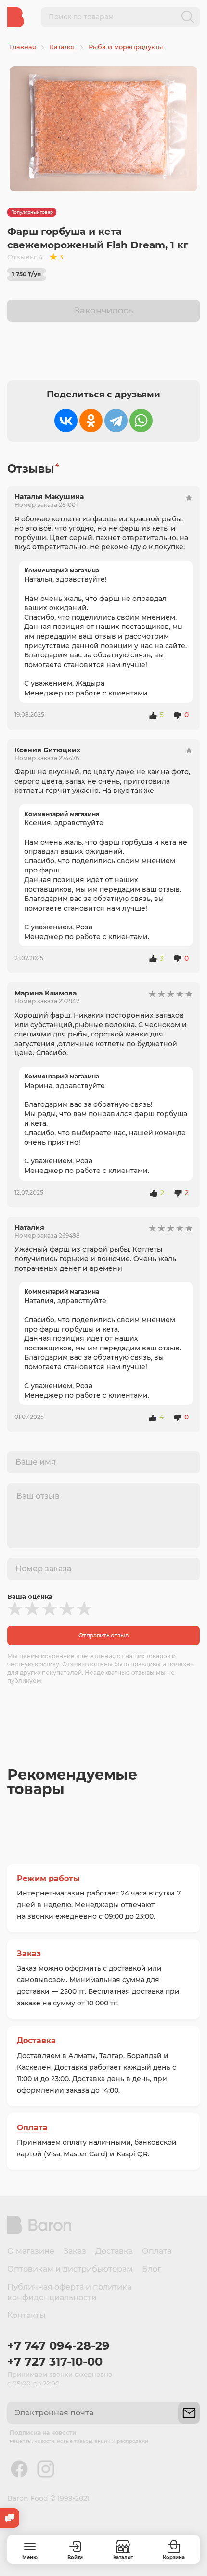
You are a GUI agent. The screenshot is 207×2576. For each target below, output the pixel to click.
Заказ (29, 1954)
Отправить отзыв (103, 1635)
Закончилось (103, 311)
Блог (152, 2269)
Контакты (26, 2315)
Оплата (32, 2128)
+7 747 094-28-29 (58, 2346)
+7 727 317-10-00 (55, 2362)
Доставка (36, 2040)
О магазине (31, 2251)
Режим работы (48, 1878)
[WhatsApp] (141, 421)
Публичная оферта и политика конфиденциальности (69, 2292)
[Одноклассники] (91, 421)
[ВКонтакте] (66, 421)
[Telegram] (116, 421)
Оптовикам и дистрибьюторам (70, 2269)
